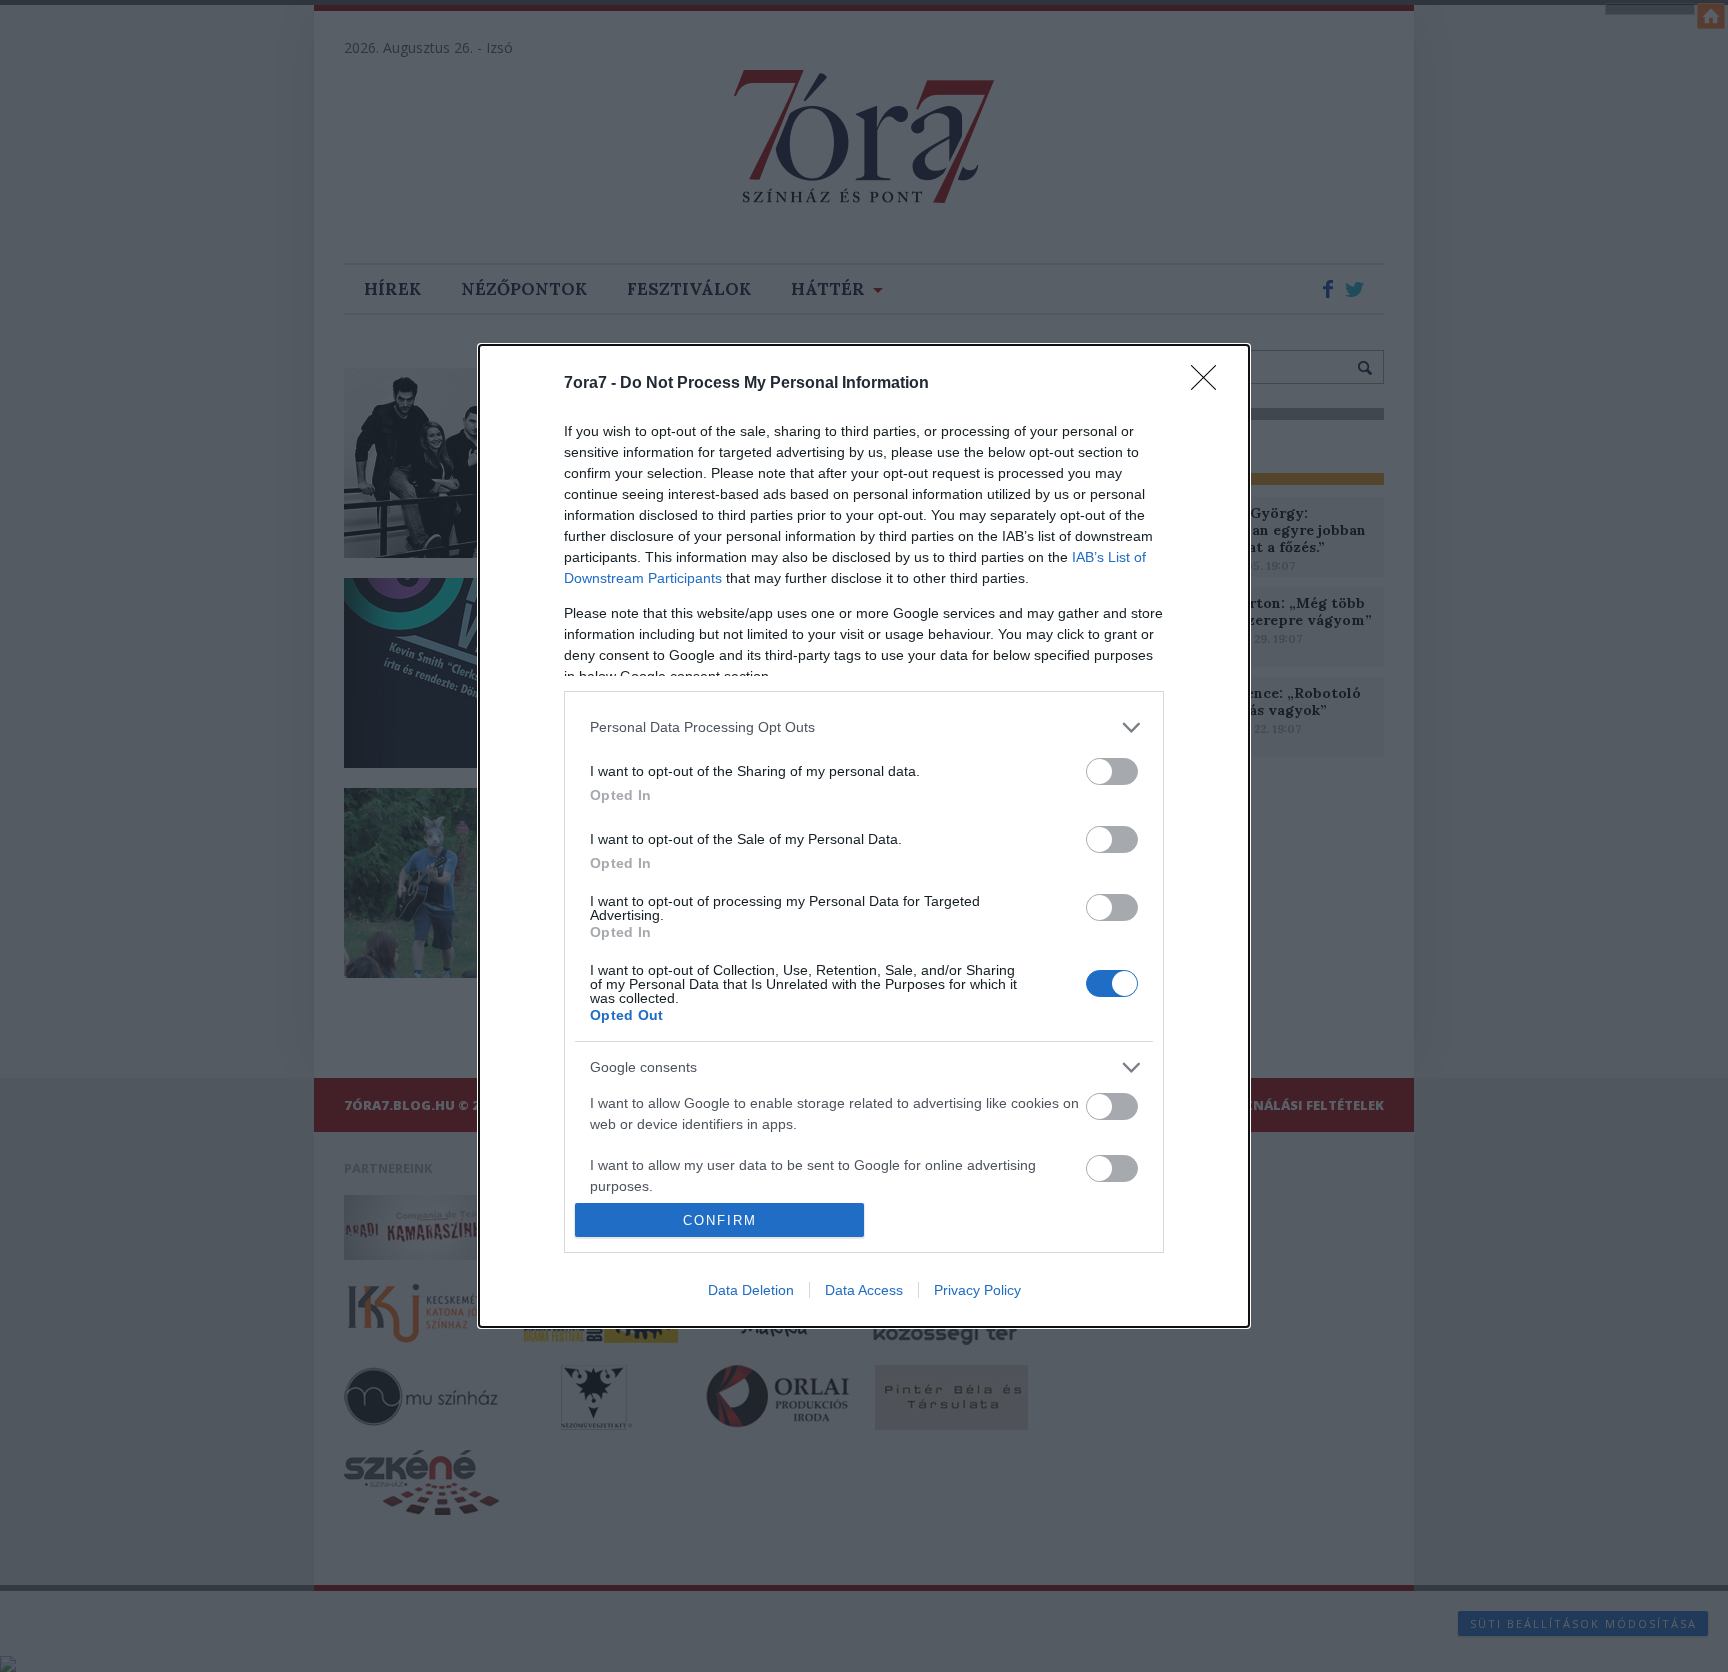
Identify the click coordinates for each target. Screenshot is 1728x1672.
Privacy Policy (977, 1290)
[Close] (1210, 384)
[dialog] (864, 836)
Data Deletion (751, 1290)
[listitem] (864, 727)
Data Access (864, 1290)
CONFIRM (720, 1220)
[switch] (1112, 771)
